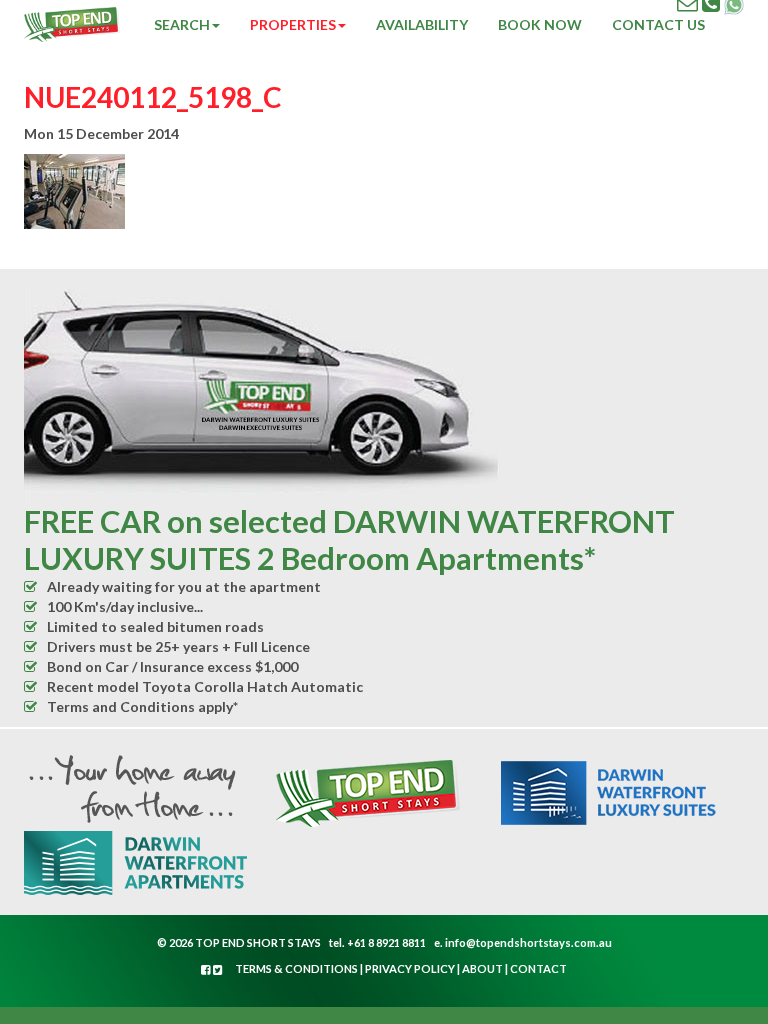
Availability (422, 24)
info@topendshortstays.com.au (528, 942)
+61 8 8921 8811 (386, 942)
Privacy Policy (410, 968)
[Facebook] (207, 969)
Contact (538, 968)
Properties (293, 24)
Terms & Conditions (296, 968)
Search (182, 24)
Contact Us (658, 24)
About (482, 968)
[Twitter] (218, 969)
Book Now (540, 24)
